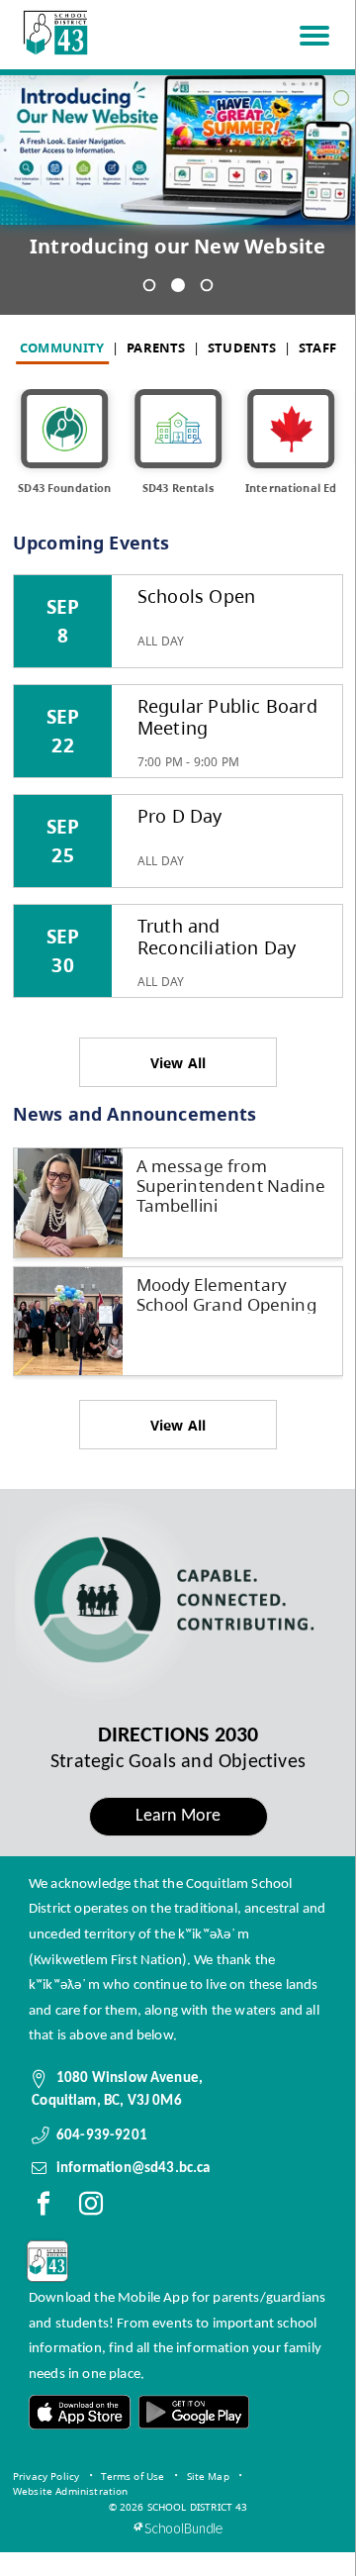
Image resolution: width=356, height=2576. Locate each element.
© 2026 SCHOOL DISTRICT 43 (178, 2507)
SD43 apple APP (80, 2412)
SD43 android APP (193, 2412)
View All (178, 1063)
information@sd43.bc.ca (133, 2168)
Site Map (208, 2476)
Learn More (178, 1816)
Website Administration (71, 2491)
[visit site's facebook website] (44, 2208)
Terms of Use (133, 2476)
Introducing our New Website (178, 247)
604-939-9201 (102, 2135)
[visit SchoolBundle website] (178, 2528)
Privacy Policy (46, 2476)
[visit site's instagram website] (91, 2208)
